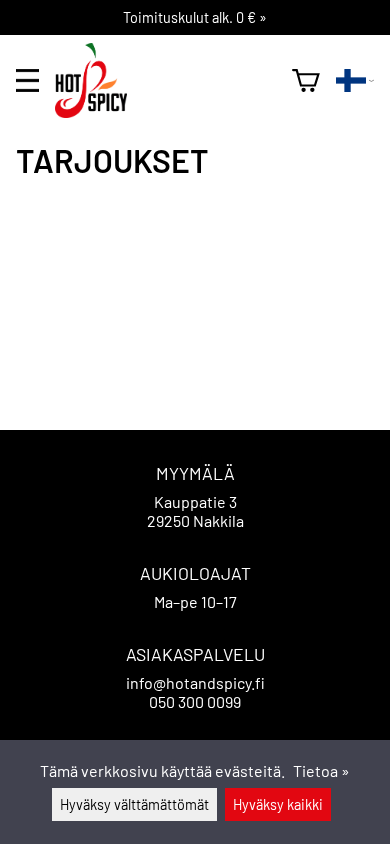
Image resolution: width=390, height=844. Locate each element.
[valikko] (27, 80)
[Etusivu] (99, 111)
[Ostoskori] (306, 80)
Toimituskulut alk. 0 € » (195, 17)
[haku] (268, 80)
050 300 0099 (195, 701)
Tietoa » (321, 770)
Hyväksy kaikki (278, 804)
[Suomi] (355, 80)
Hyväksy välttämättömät (134, 804)
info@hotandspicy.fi (195, 682)
